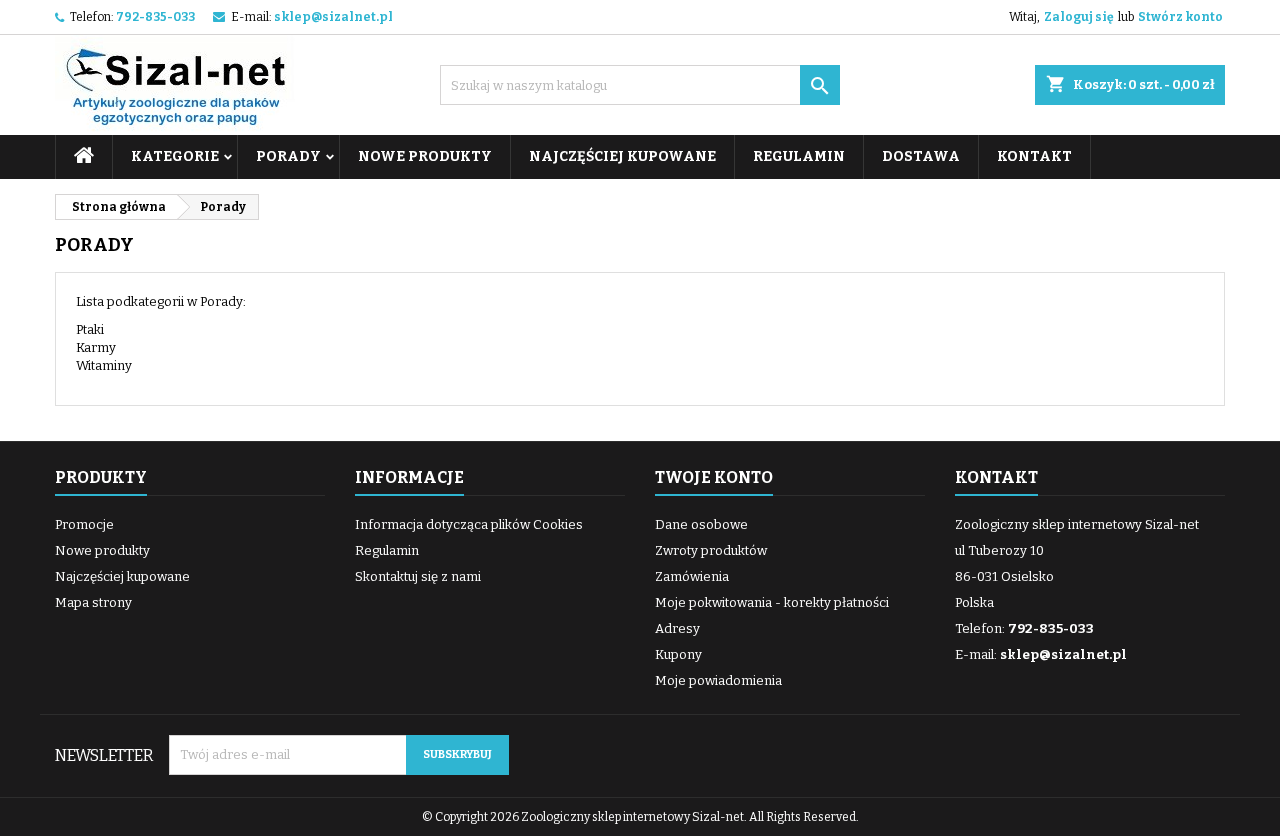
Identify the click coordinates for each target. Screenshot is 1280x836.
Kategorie (175, 156)
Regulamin (799, 156)
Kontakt (1034, 156)
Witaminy (104, 365)
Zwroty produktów (711, 550)
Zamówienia (692, 576)
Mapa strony (93, 602)
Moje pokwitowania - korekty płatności (772, 602)
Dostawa (921, 156)
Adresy (677, 628)
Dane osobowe (701, 524)
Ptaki (90, 329)
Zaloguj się (1079, 17)
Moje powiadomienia (718, 680)
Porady (288, 156)
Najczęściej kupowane (622, 156)
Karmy (96, 347)
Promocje (84, 524)
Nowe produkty (425, 156)
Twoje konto (714, 477)
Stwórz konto (1180, 17)
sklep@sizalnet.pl (333, 17)
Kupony (678, 654)
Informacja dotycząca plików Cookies (469, 524)
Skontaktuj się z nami (418, 576)
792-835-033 (155, 17)
